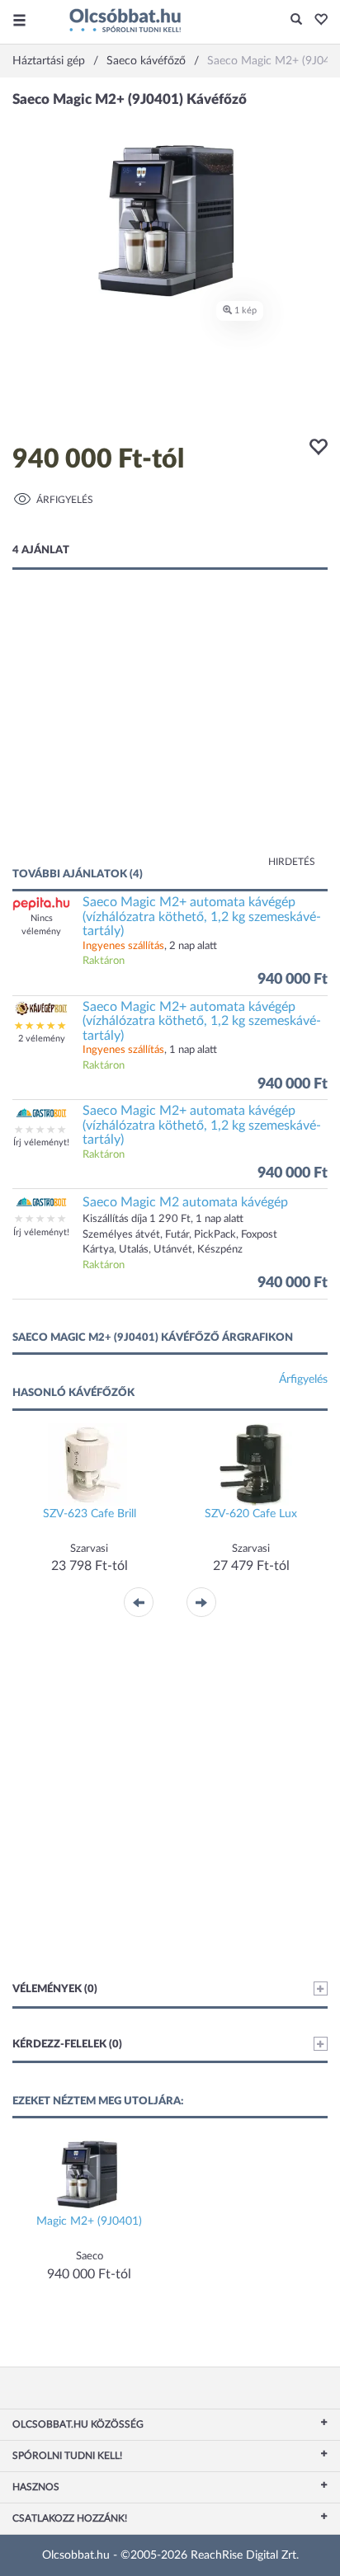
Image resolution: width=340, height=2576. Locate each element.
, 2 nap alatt (150, 946)
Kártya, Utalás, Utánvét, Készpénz (163, 1250)
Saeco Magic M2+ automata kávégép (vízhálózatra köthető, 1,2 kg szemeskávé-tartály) (202, 917)
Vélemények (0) (55, 1989)
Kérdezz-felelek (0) (67, 2045)
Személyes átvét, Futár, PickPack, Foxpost (180, 1235)
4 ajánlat (41, 550)
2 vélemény (42, 1039)
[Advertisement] (170, 735)
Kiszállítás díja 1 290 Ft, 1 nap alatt (163, 1219)
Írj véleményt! (41, 1142)
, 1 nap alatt (150, 1050)
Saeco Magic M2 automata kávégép (185, 1202)
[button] (316, 21)
